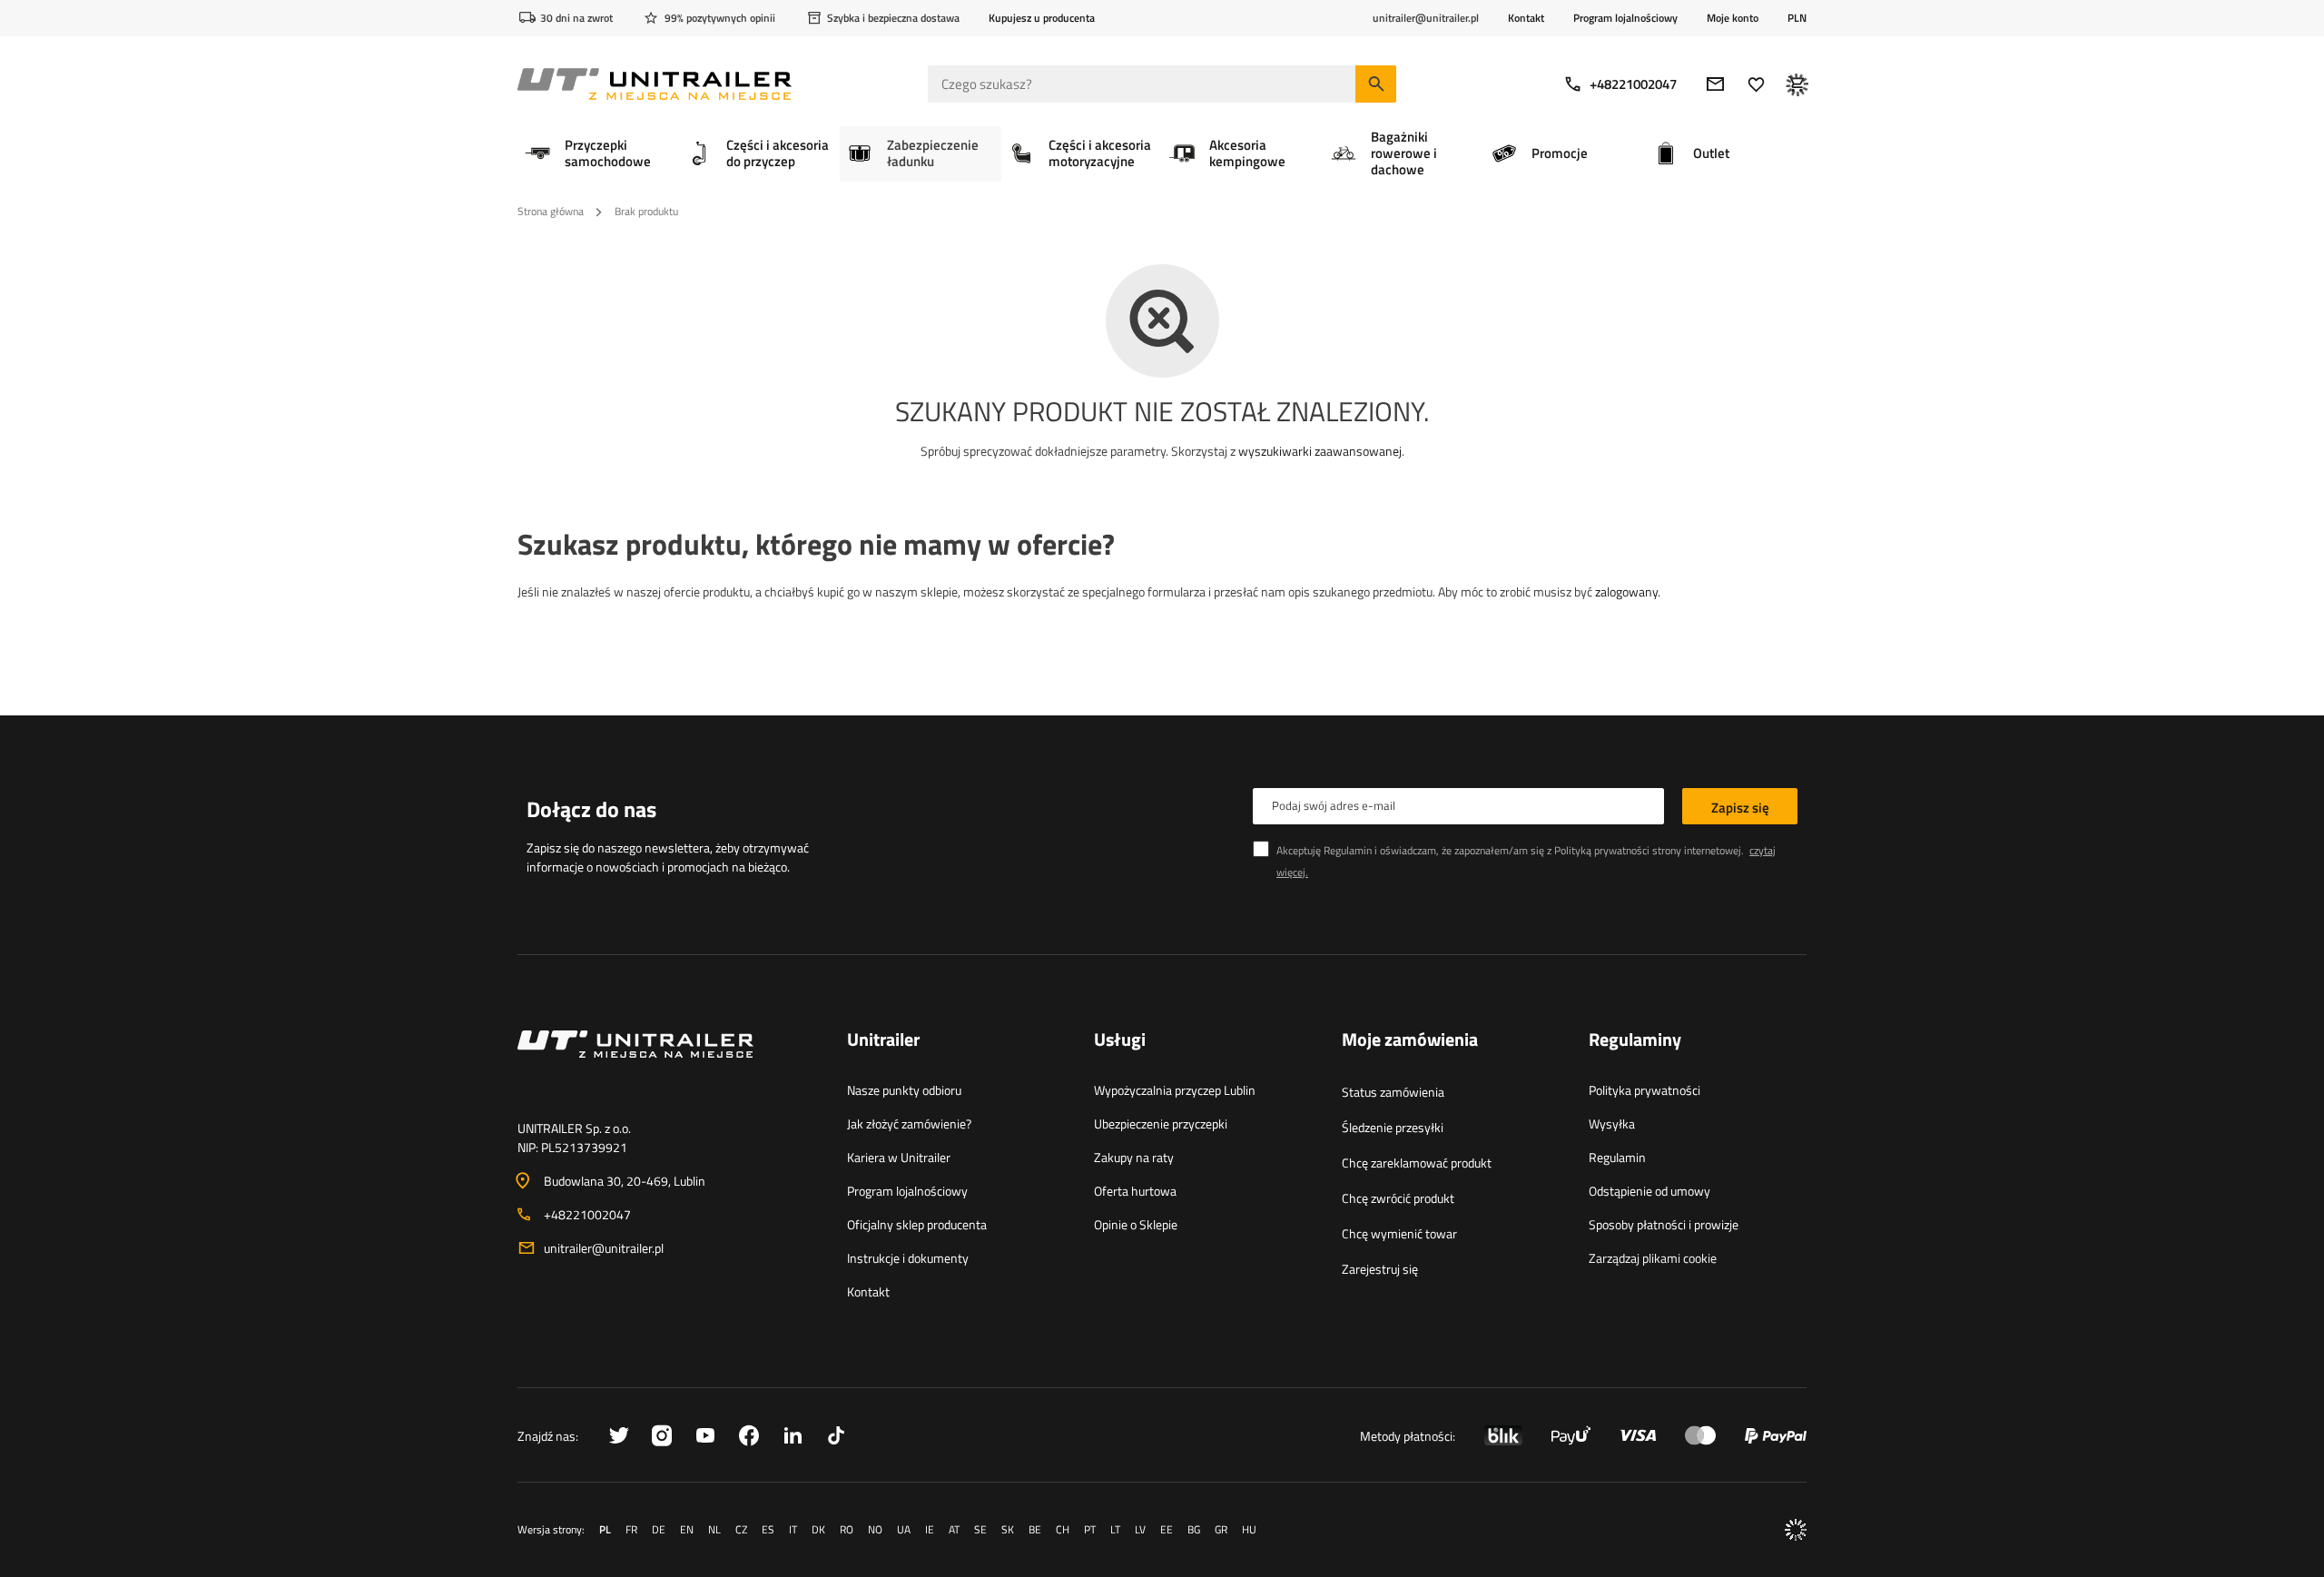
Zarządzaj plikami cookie (1653, 1258)
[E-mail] (1715, 84)
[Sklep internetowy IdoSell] (1796, 1530)
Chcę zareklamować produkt (1417, 1163)
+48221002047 (1633, 84)
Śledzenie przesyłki (1393, 1127)
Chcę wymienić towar (1399, 1233)
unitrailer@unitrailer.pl (604, 1248)
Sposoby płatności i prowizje (1664, 1224)
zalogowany (1626, 591)
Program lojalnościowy (1625, 18)
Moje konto (1733, 18)
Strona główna (551, 211)
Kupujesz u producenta (1042, 18)
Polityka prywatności (1645, 1090)
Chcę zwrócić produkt (1398, 1198)
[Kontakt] (668, 1066)
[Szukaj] (1376, 84)
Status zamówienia (1393, 1092)
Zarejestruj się (1380, 1269)
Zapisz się (1740, 808)
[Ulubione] (1756, 84)
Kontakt (1526, 18)
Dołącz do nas (591, 809)
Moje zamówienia (1410, 1040)
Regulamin (1617, 1157)
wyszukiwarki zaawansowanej (1320, 451)
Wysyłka (1612, 1124)
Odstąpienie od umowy (1649, 1191)
